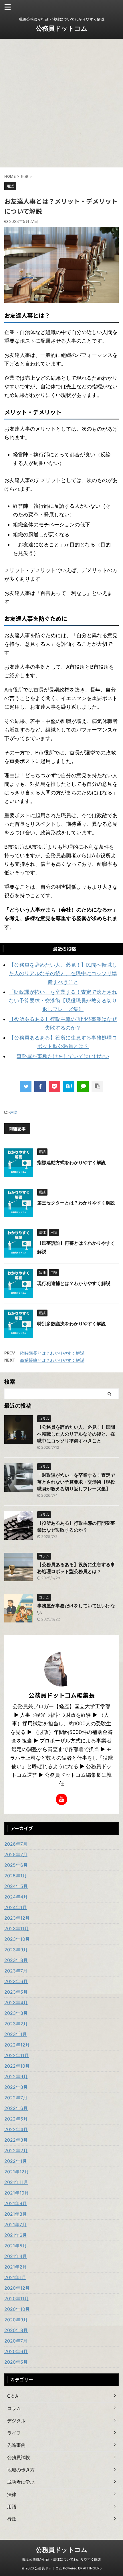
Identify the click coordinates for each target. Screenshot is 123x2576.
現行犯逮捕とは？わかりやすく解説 (74, 1283)
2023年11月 (17, 1928)
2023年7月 (16, 1971)
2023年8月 (16, 1960)
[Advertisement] (61, 103)
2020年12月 (17, 2288)
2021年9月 (16, 2203)
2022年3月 (16, 2140)
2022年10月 (17, 2066)
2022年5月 (16, 2119)
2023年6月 (16, 1981)
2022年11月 (17, 2055)
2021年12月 (17, 2172)
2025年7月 (16, 1854)
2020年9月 (16, 2320)
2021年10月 (17, 2193)
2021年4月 (16, 2256)
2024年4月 (16, 1897)
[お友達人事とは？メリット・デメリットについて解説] (69, 1086)
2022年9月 (16, 2077)
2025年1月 (16, 1876)
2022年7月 (16, 2098)
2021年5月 (16, 2246)
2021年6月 (16, 2235)
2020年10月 (17, 2309)
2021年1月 (15, 2277)
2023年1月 (16, 2034)
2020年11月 (17, 2299)
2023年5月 (16, 1992)
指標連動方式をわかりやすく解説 (72, 1162)
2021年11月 (16, 2182)
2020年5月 (16, 2362)
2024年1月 (16, 1907)
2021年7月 (15, 2225)
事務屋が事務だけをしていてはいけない (63, 1056)
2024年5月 (16, 1886)
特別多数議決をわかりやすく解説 (72, 1324)
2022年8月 (16, 2087)
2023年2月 (16, 2024)
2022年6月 (16, 2108)
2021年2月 (16, 2267)
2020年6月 (16, 2351)
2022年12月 (17, 2045)
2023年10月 (17, 1939)
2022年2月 (16, 2151)
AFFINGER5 (92, 2568)
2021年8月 (16, 2214)
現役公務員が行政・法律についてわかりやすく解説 (61, 2559)
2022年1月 (16, 2161)
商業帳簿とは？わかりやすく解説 (52, 1360)
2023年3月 (16, 2013)
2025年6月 (16, 1865)
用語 (14, 1112)
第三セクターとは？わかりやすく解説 (76, 1203)
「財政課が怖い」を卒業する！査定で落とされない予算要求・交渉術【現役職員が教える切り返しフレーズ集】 (63, 1001)
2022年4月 (16, 2129)
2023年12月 (17, 1918)
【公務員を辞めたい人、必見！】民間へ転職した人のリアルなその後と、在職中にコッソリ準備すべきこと (63, 973)
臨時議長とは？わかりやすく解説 (52, 1353)
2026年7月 (16, 1844)
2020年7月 (16, 2341)
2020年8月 (16, 2330)
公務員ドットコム (62, 28)
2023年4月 (16, 2003)
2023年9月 (16, 1950)
